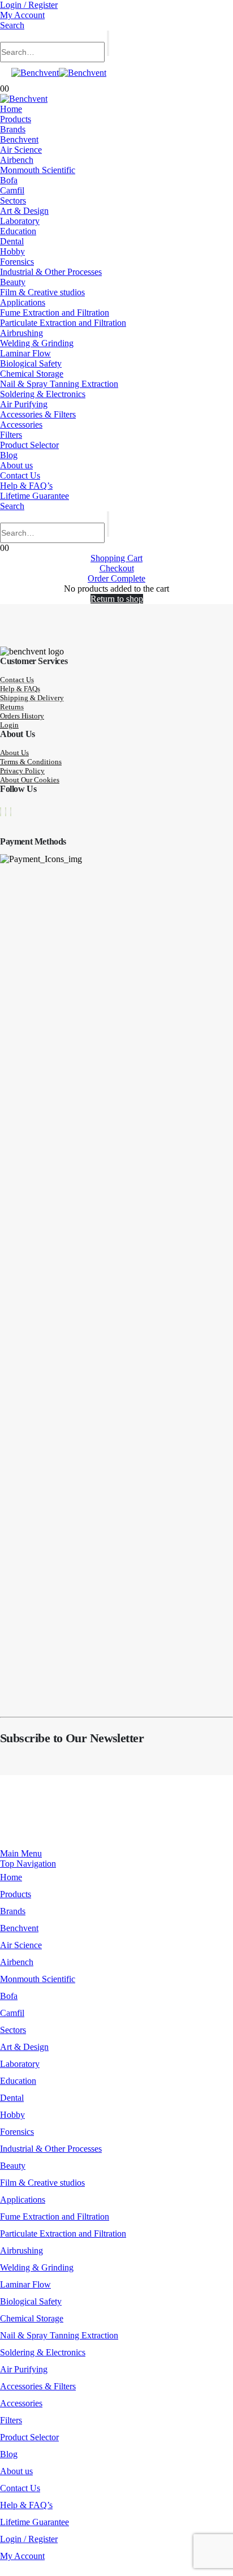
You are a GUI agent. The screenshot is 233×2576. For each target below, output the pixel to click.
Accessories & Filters (38, 414)
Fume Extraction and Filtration (55, 313)
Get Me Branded (137, 1819)
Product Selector (29, 445)
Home (11, 109)
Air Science (21, 150)
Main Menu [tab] (21, 1853)
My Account (22, 15)
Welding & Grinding (37, 343)
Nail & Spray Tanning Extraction (59, 384)
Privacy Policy (22, 771)
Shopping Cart (116, 558)
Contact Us (20, 475)
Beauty (13, 282)
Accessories (21, 425)
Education (18, 231)
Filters (11, 435)
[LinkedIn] (11, 812)
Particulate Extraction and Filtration (63, 323)
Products (16, 119)
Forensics (17, 262)
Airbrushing (21, 333)
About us (16, 465)
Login (9, 725)
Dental (12, 241)
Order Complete (116, 578)
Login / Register (29, 5)
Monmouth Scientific (38, 170)
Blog (9, 455)
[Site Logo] (59, 73)
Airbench (17, 160)
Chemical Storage (32, 374)
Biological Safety (31, 363)
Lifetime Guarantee (34, 496)
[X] (6, 812)
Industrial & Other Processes (51, 272)
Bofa (9, 180)
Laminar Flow (25, 353)
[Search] (108, 43)
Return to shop (117, 599)
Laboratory (20, 221)
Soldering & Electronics (43, 394)
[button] (12, 25)
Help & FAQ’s (26, 486)
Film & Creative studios (42, 292)
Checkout (117, 568)
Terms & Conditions (31, 762)
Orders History (22, 716)
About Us (14, 753)
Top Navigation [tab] (28, 1864)
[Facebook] (1, 812)
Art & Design (24, 211)
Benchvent (19, 139)
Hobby (12, 251)
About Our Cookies (30, 780)
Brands (13, 129)
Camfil (12, 190)
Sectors (13, 201)
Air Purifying (24, 404)
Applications (23, 302)
